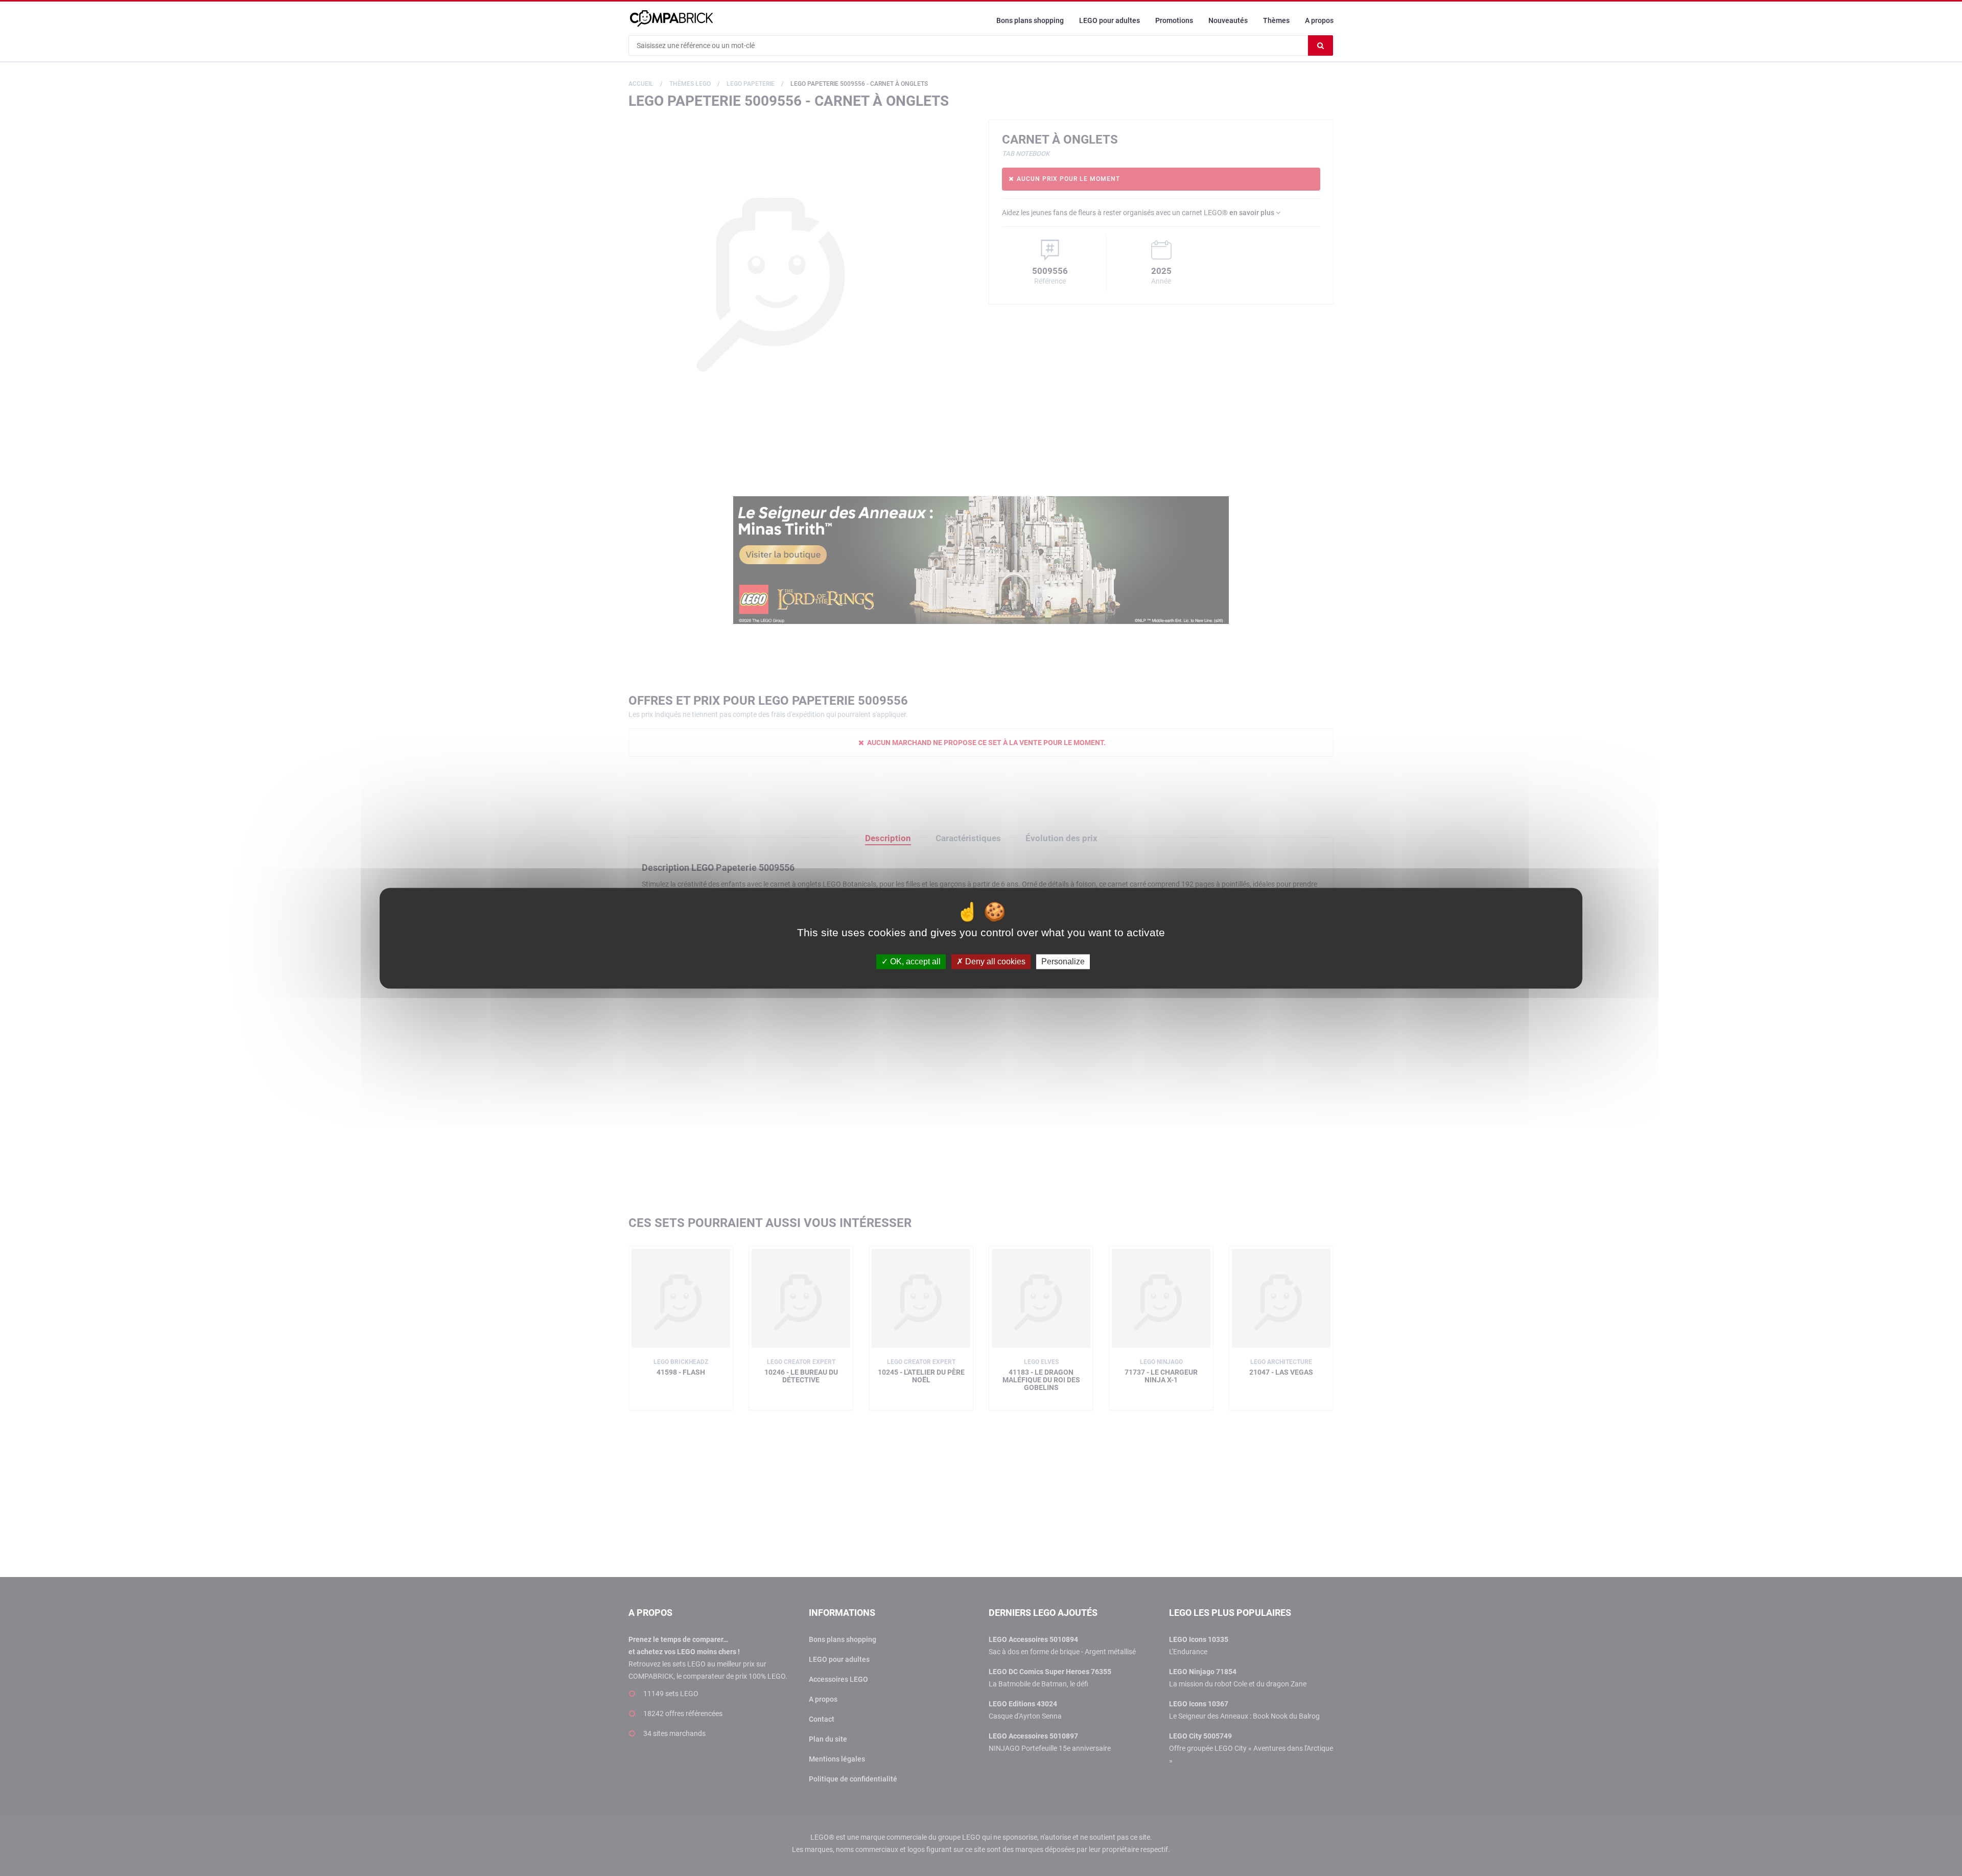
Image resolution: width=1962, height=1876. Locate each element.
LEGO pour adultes (1110, 20)
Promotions (1174, 20)
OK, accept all (914, 962)
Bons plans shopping (1030, 20)
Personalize (1063, 962)
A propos (1319, 20)
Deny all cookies (994, 962)
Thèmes (1276, 20)
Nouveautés (1228, 20)
